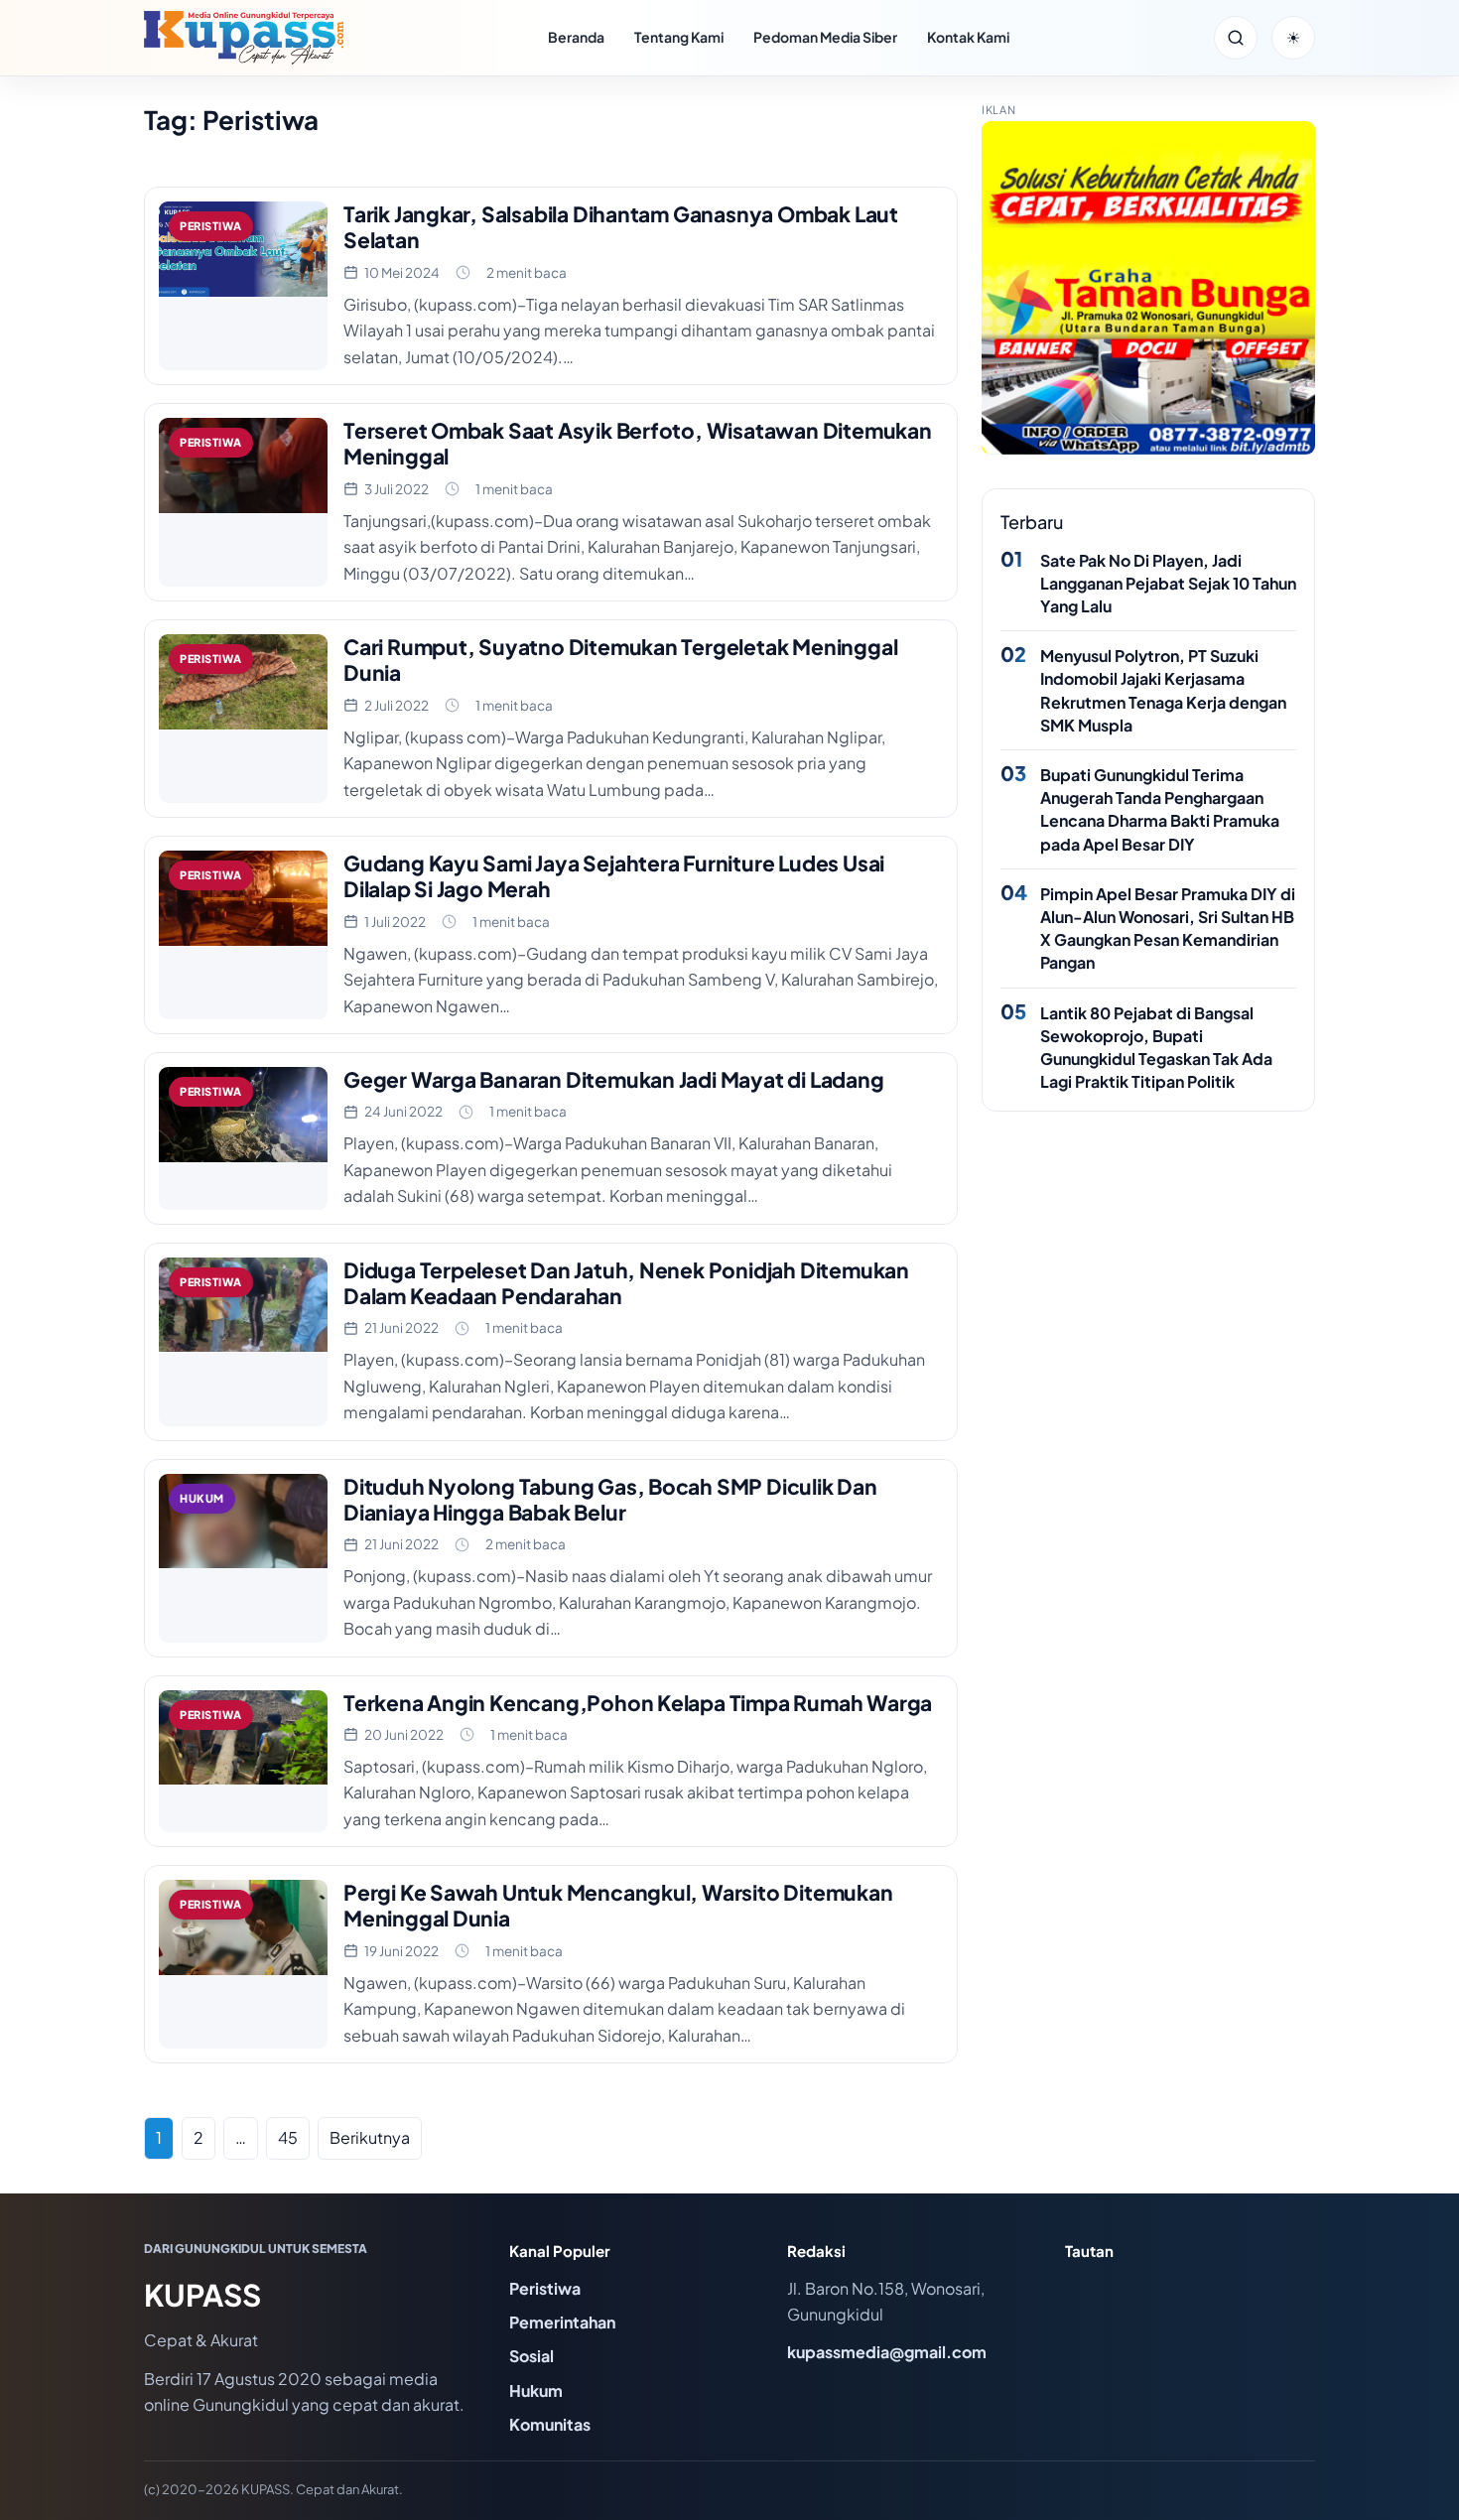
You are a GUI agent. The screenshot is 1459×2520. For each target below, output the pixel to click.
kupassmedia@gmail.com (887, 2352)
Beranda (576, 37)
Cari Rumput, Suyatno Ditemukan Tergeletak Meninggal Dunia (620, 660)
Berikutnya (370, 2137)
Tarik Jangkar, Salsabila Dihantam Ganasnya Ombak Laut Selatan (621, 227)
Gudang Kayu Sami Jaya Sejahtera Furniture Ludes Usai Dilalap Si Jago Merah (614, 876)
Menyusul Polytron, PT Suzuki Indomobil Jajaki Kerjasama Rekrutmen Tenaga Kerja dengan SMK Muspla (1163, 690)
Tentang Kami (679, 37)
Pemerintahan (562, 2322)
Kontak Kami (968, 37)
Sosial (531, 2356)
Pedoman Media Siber (825, 37)
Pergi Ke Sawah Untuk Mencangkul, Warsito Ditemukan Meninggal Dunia (618, 1905)
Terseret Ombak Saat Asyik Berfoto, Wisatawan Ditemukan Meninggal (638, 443)
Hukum (536, 2390)
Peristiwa (545, 2288)
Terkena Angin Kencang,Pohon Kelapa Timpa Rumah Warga (638, 1703)
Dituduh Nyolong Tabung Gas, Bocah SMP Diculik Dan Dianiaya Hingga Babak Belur (610, 1499)
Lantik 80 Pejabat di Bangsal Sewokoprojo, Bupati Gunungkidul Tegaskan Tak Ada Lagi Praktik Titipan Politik (1156, 1048)
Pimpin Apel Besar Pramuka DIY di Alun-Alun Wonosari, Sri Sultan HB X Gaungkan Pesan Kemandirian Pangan (1168, 928)
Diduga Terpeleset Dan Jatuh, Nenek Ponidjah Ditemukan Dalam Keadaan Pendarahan (626, 1283)
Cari (1236, 38)
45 (288, 2137)
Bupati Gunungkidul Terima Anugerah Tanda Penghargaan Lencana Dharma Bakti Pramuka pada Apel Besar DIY (1160, 809)
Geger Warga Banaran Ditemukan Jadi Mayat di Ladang (614, 1079)
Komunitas (550, 2424)
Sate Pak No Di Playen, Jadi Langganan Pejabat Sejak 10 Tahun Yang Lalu (1168, 583)
